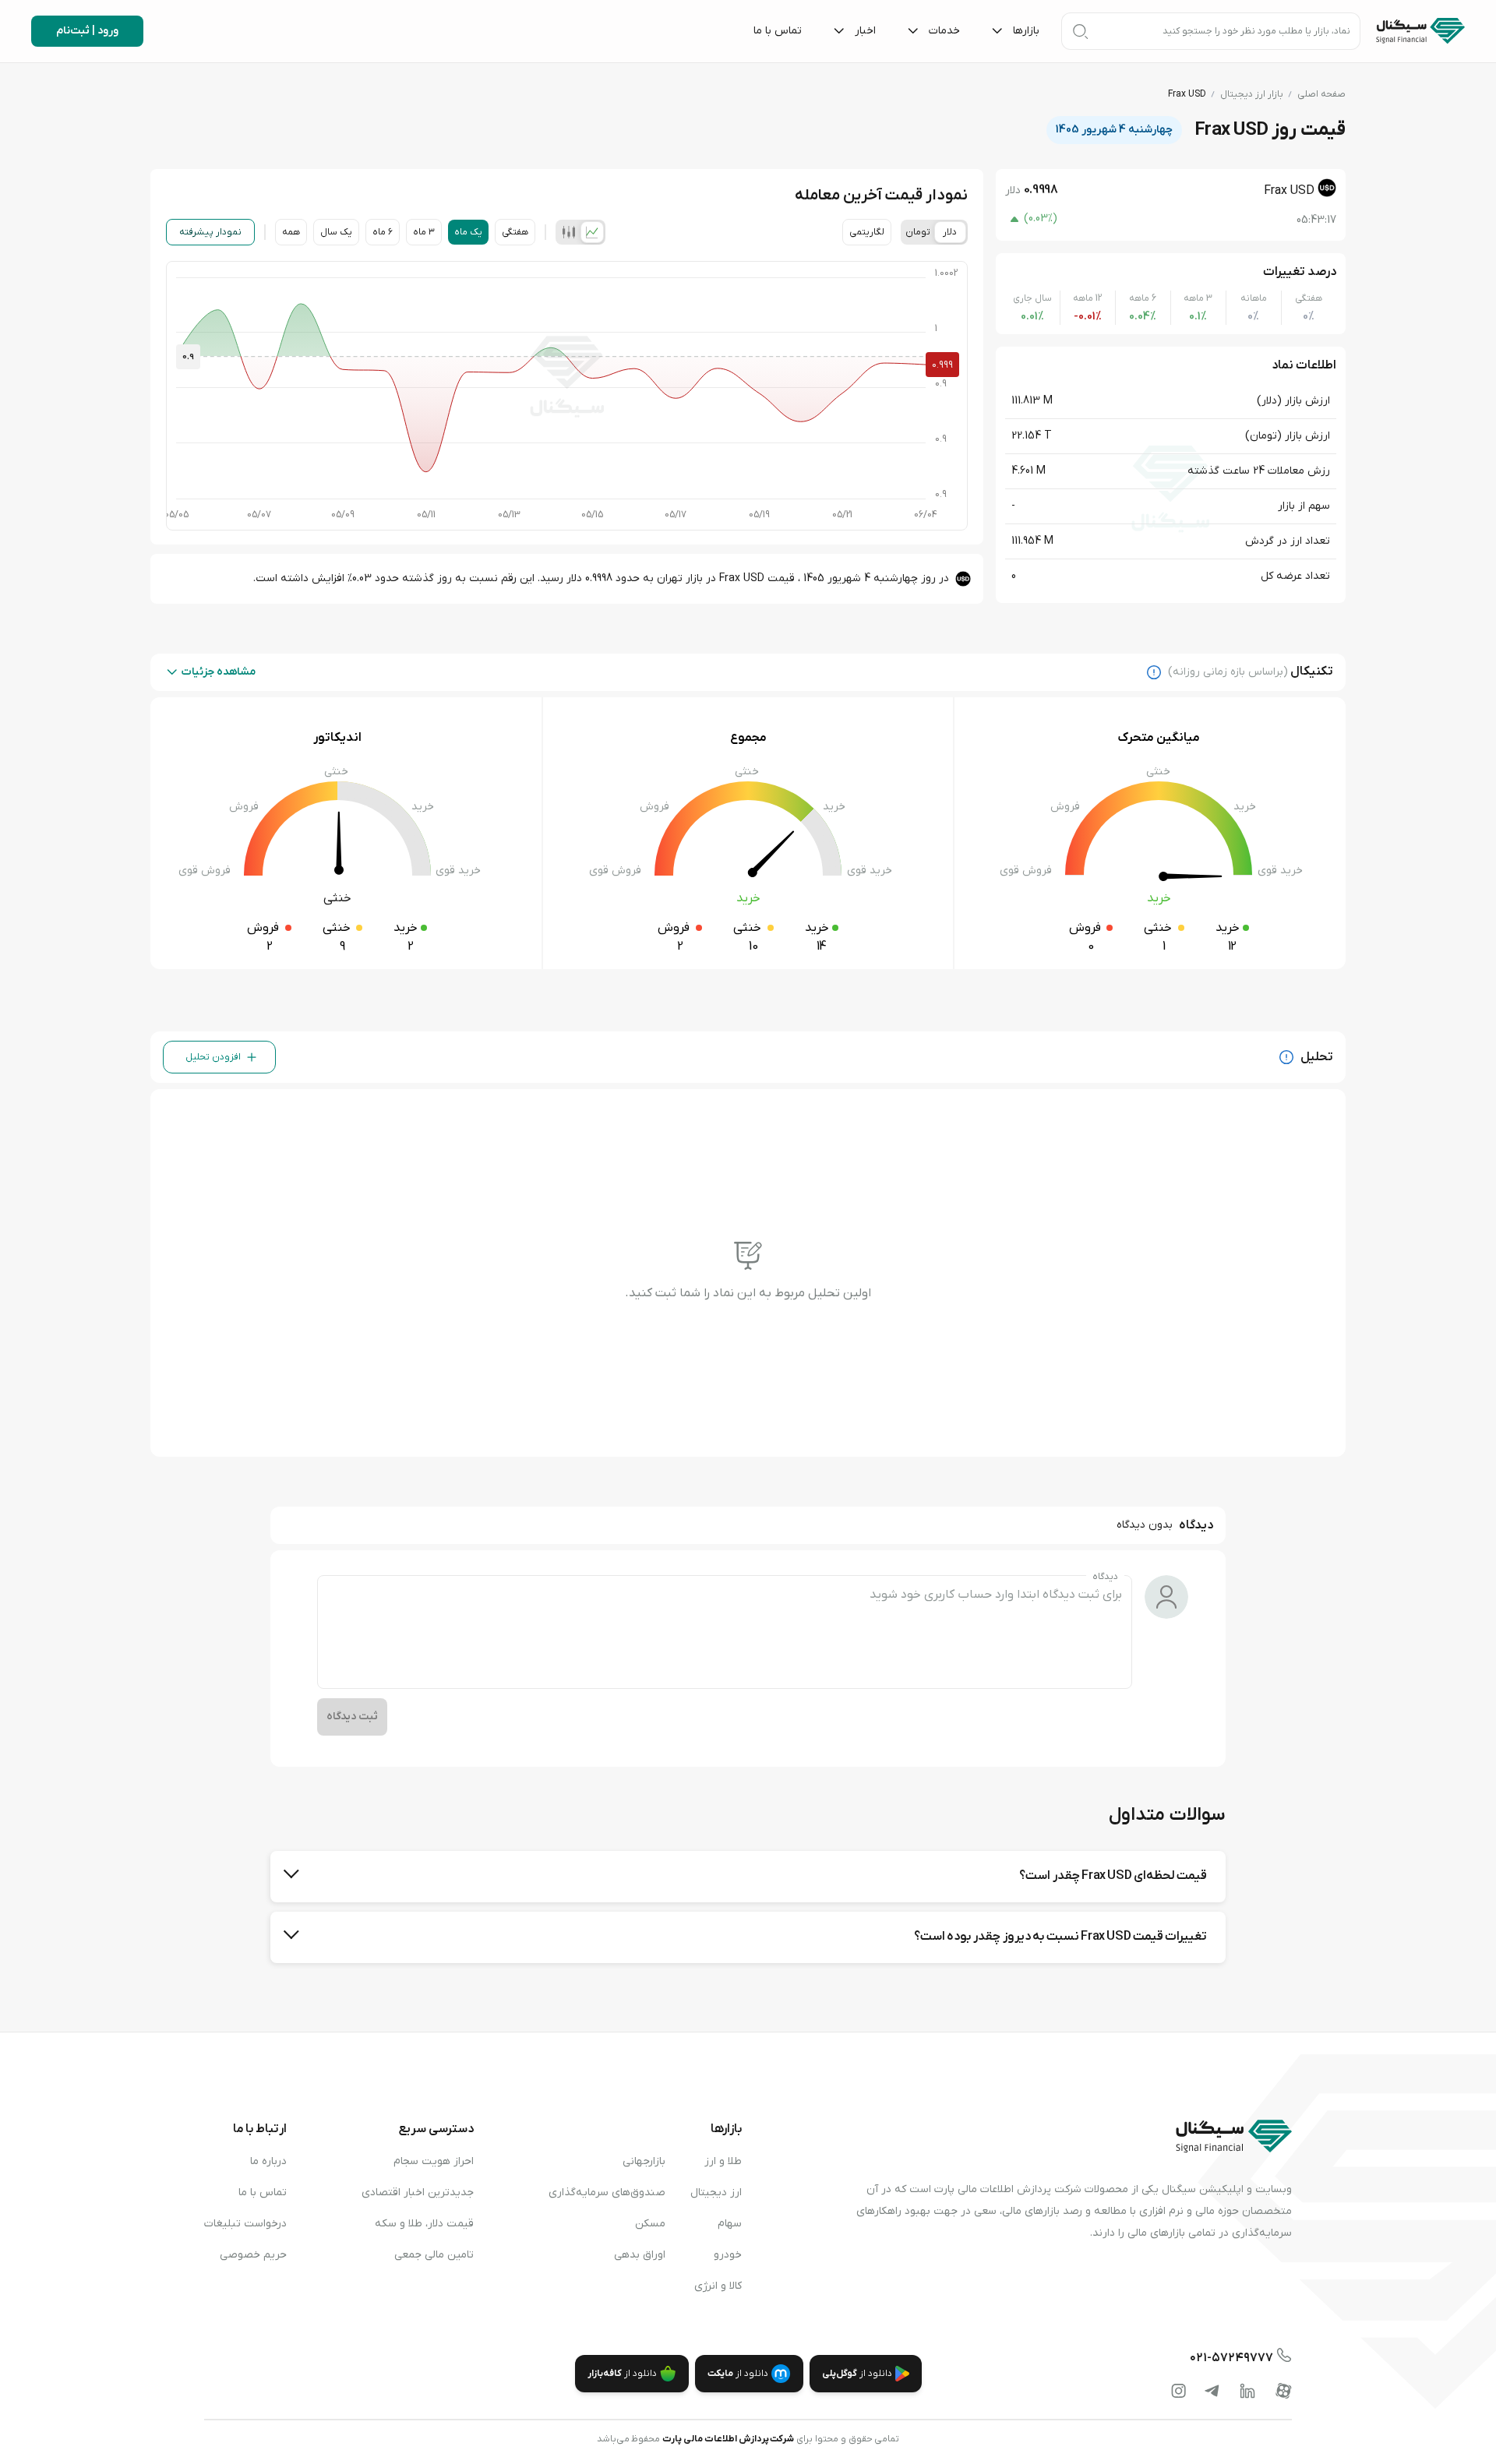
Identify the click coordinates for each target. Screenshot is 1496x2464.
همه (291, 232)
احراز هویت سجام (434, 2161)
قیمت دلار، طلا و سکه (424, 2224)
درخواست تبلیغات (245, 2224)
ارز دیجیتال (716, 2193)
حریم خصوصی (253, 2255)
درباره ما (268, 2161)
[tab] (592, 232)
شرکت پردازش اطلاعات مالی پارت (728, 2439)
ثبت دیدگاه (352, 1717)
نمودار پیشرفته (210, 232)
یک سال (336, 232)
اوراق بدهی (640, 2255)
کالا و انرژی (718, 2286)
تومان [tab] (918, 232)
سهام (730, 2224)
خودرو (728, 2255)
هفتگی (515, 232)
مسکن (650, 2224)
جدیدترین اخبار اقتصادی (418, 2193)
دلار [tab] (950, 232)
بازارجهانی (644, 2161)
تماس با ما (263, 2193)
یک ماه (468, 232)
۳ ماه (424, 232)
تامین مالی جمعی (434, 2255)
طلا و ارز (723, 2161)
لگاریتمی (867, 232)
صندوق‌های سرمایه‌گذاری (607, 2193)
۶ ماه (383, 232)
